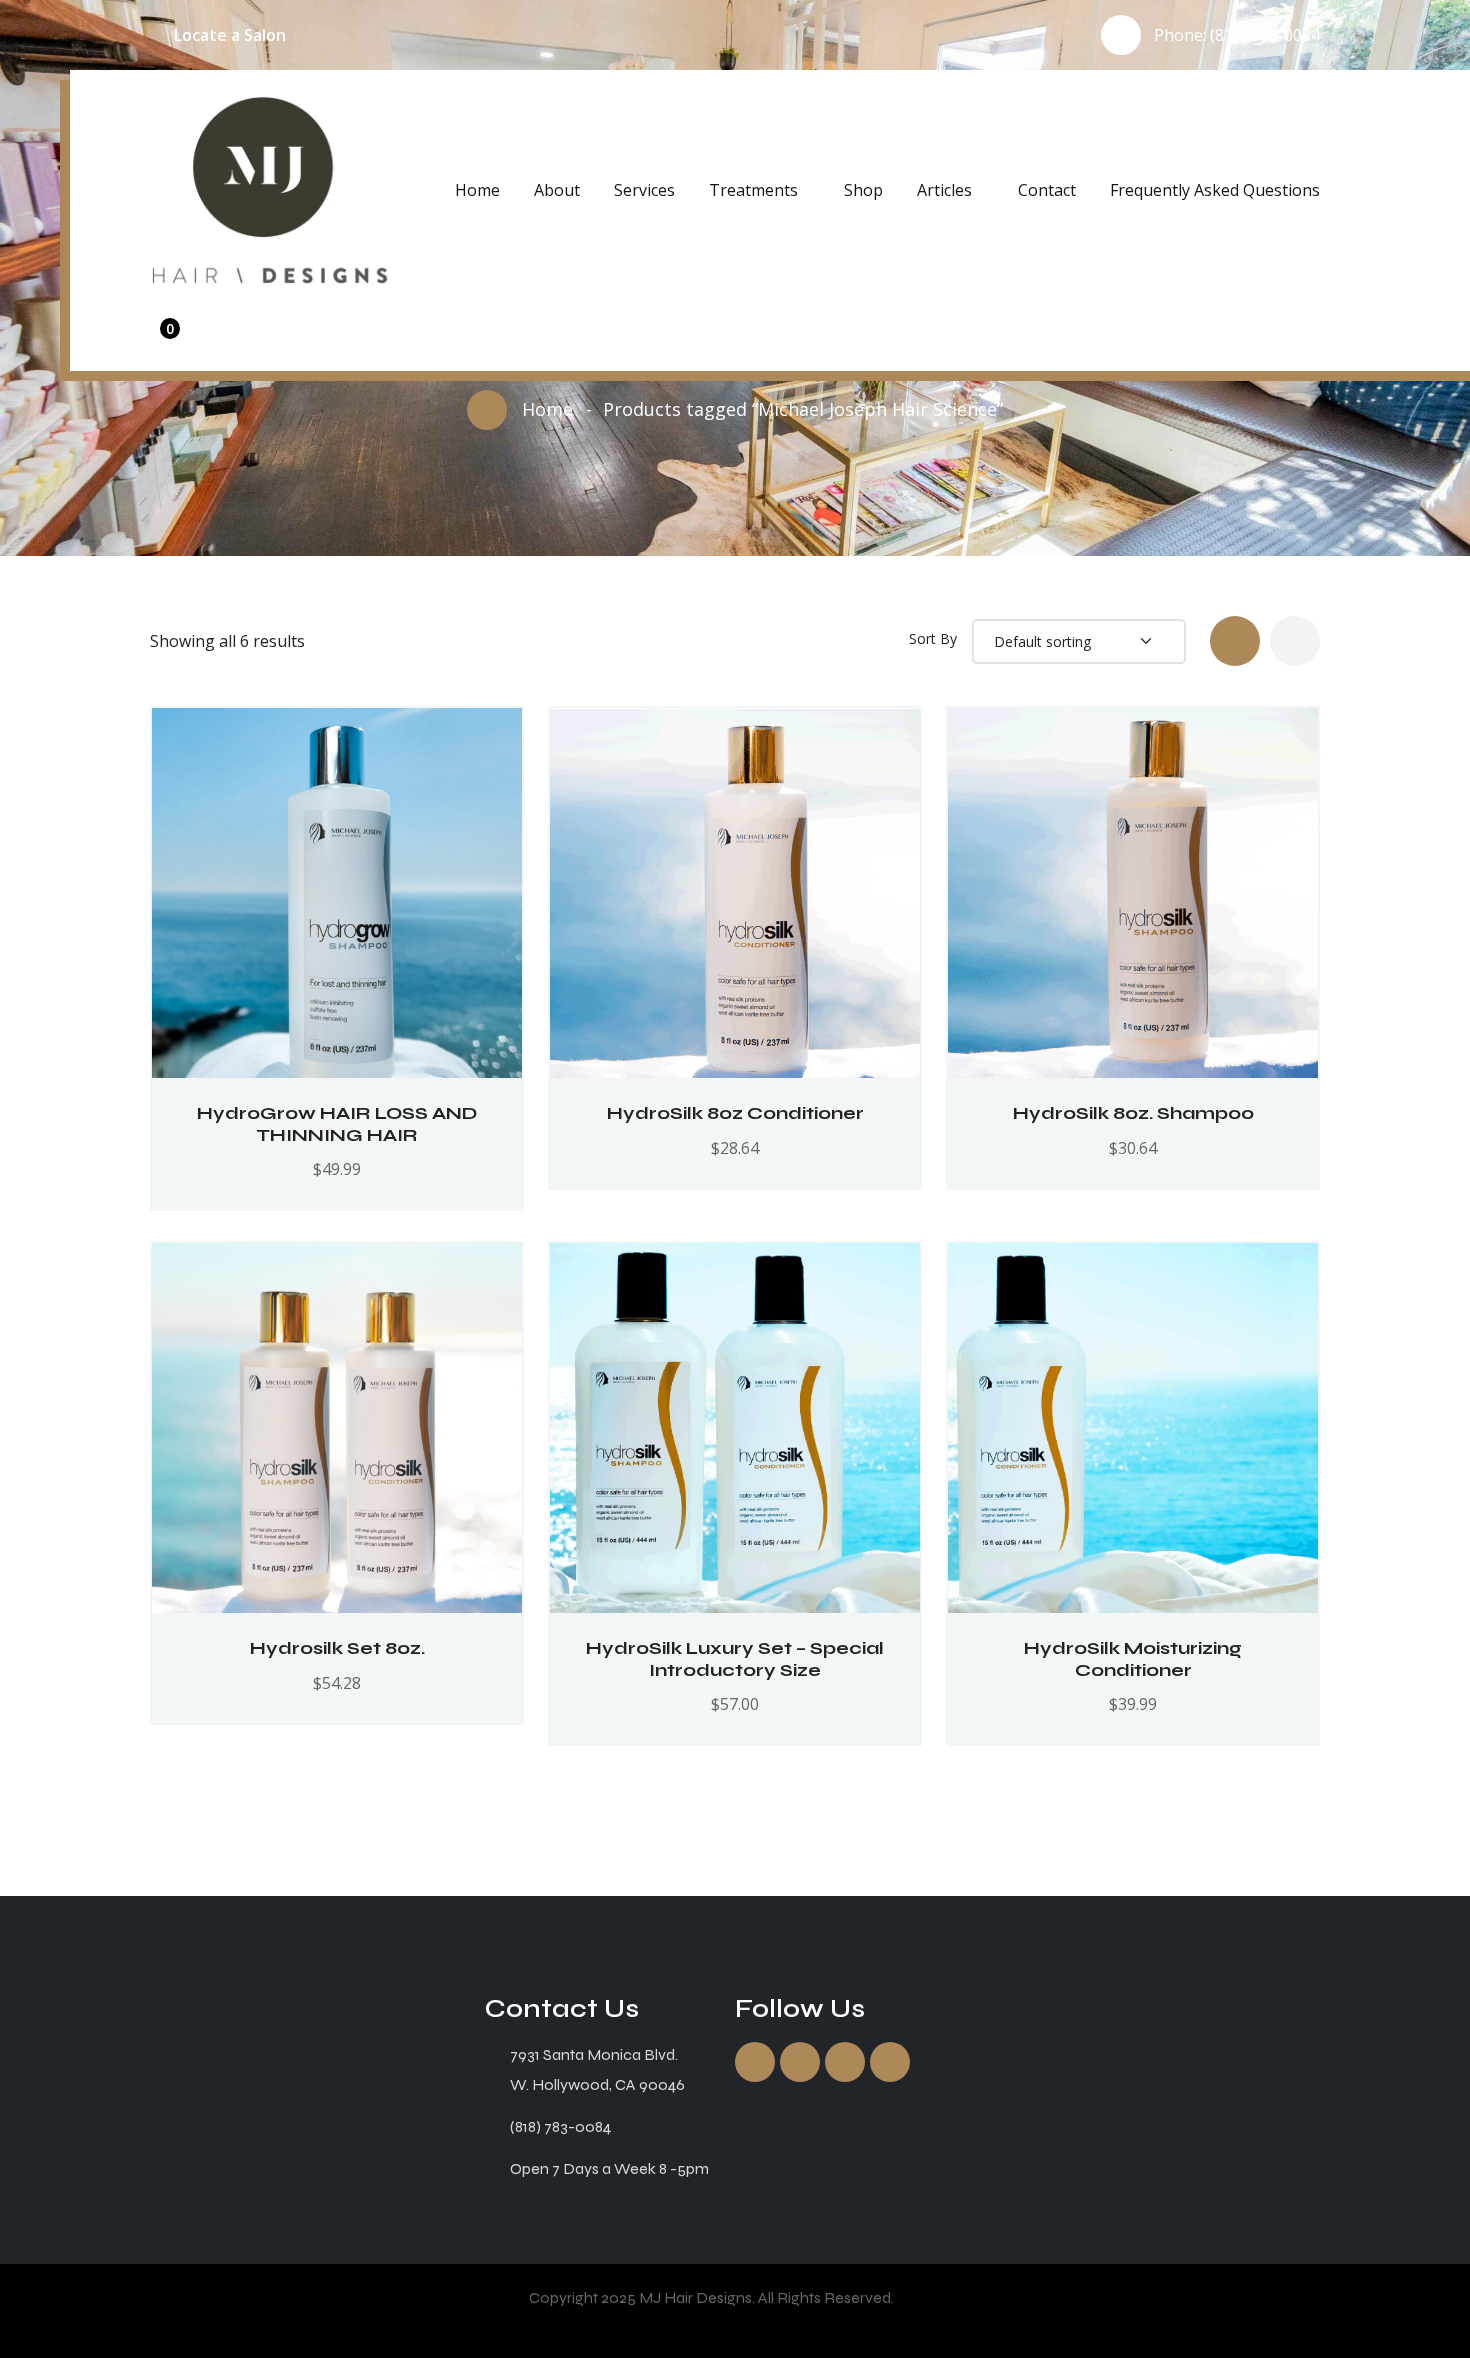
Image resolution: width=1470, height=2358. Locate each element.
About (557, 190)
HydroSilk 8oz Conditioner (735, 1113)
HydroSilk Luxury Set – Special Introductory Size (735, 1659)
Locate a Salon (230, 35)
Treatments (753, 190)
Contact (1047, 190)
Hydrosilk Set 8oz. (337, 1648)
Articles (944, 190)
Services (644, 190)
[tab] (1235, 641)
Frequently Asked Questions (1215, 190)
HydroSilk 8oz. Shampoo (1133, 1113)
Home (477, 190)
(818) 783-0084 (1265, 35)
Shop (863, 190)
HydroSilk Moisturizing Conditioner (1133, 1659)
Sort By (933, 639)
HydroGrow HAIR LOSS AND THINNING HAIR (337, 1124)
